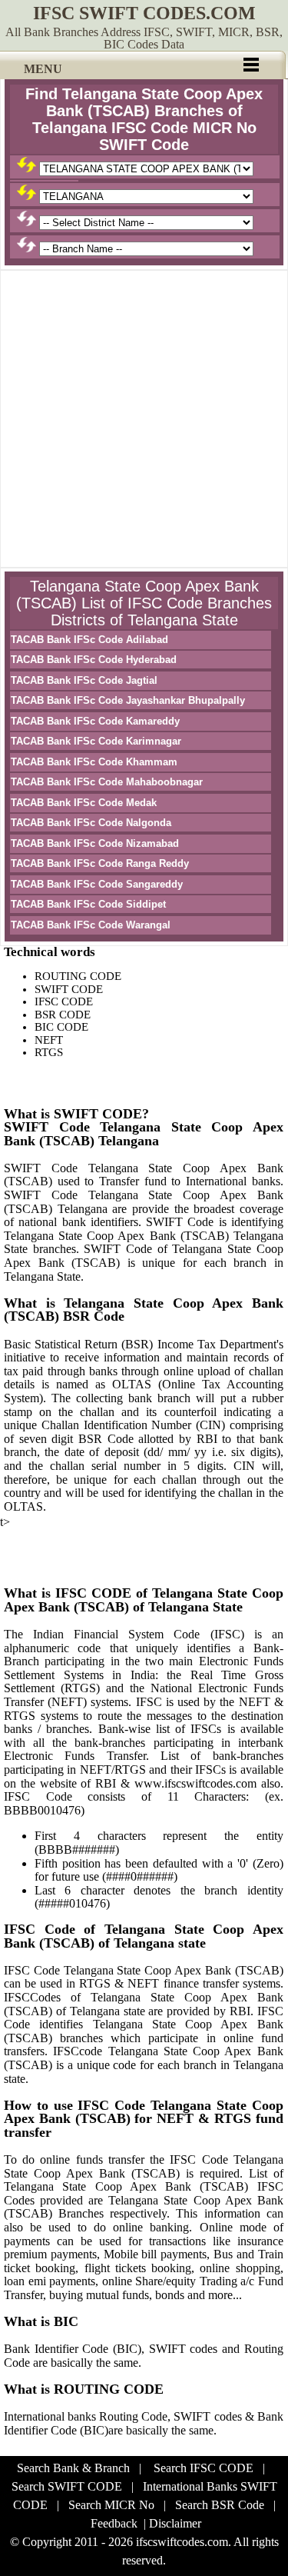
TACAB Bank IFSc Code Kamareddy (95, 721)
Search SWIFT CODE (67, 2486)
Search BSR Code (220, 2505)
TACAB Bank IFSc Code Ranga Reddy (100, 863)
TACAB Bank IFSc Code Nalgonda (91, 823)
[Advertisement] (144, 419)
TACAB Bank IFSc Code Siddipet (88, 904)
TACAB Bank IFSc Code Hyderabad (94, 660)
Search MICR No (111, 2505)
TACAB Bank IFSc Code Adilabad (89, 640)
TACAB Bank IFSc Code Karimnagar (96, 741)
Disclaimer (175, 2523)
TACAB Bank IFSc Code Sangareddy (97, 884)
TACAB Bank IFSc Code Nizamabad (95, 843)
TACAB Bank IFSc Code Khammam (94, 762)
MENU (43, 69)
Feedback (114, 2523)
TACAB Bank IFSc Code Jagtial (84, 680)
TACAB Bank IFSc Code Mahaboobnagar (107, 782)
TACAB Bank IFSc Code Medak (84, 803)
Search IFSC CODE (204, 2468)
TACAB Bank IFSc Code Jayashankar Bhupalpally (128, 700)
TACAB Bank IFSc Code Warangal (91, 925)
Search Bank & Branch (73, 2468)
